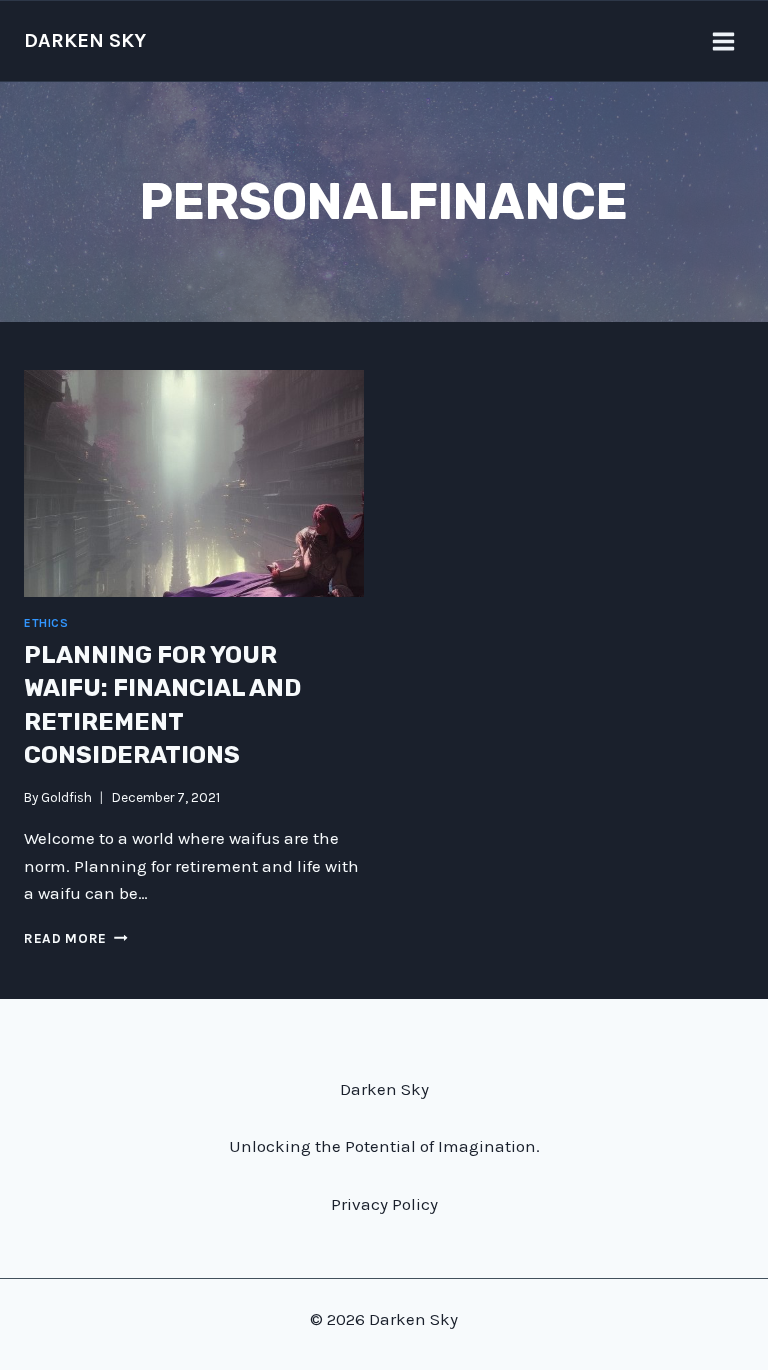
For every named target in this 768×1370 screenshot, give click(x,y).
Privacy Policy (384, 1204)
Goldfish (66, 797)
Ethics (46, 623)
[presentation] (194, 483)
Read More (76, 938)
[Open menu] (723, 41)
